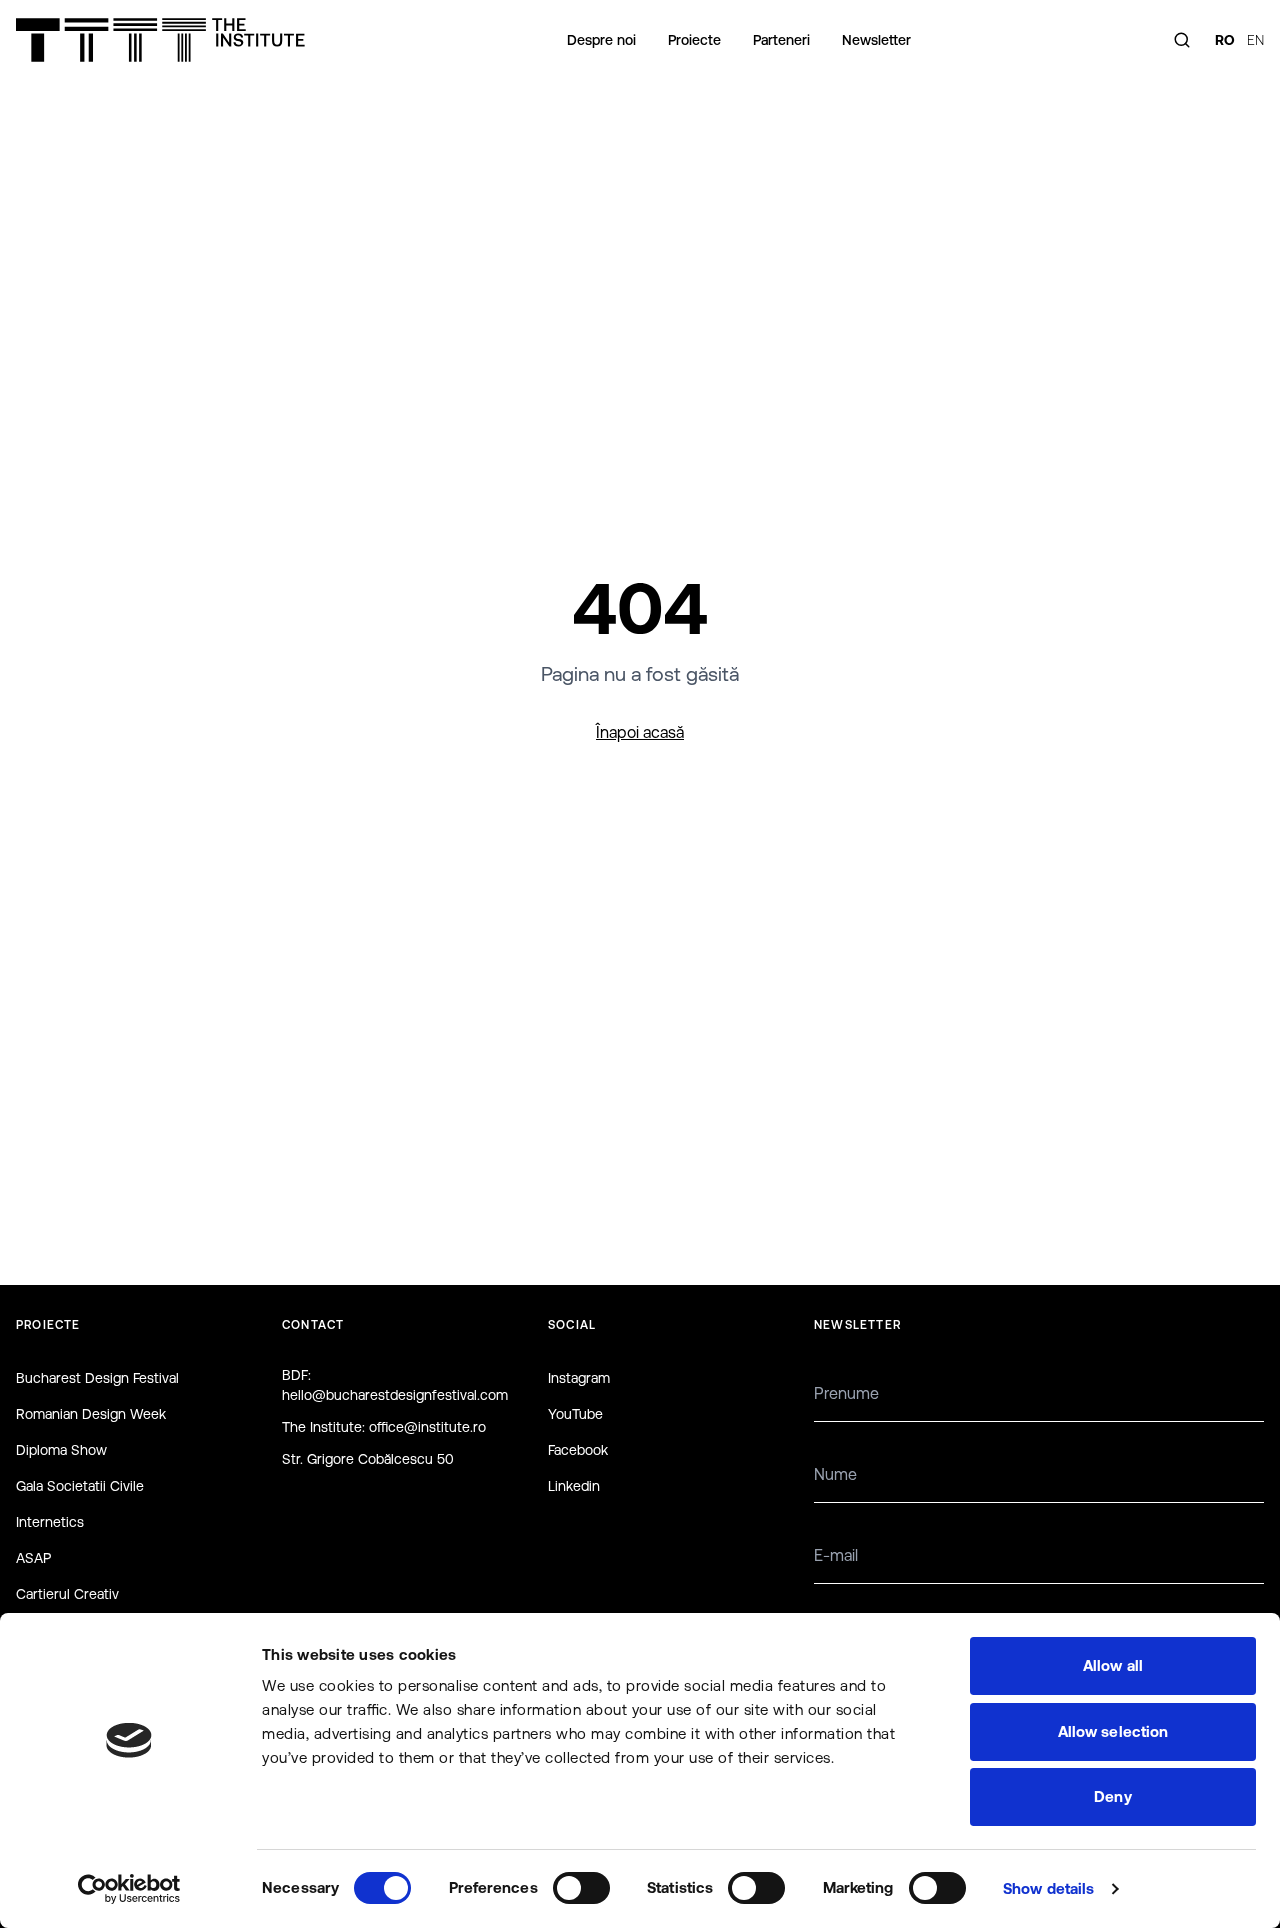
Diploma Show (61, 1450)
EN (1255, 40)
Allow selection (1113, 1731)
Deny (1112, 1796)
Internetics (50, 1522)
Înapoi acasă (640, 732)
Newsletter (876, 40)
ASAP (33, 1558)
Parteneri (781, 40)
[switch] (581, 1888)
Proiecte (694, 40)
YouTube (575, 1414)
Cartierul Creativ (67, 1594)
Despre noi (601, 40)
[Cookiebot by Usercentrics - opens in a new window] (129, 1889)
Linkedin (574, 1486)
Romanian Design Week (91, 1414)
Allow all (1113, 1665)
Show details (1048, 1888)
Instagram (579, 1378)
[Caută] (1182, 40)
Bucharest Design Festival (97, 1378)
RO (1225, 40)
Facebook (578, 1450)
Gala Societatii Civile (80, 1486)
